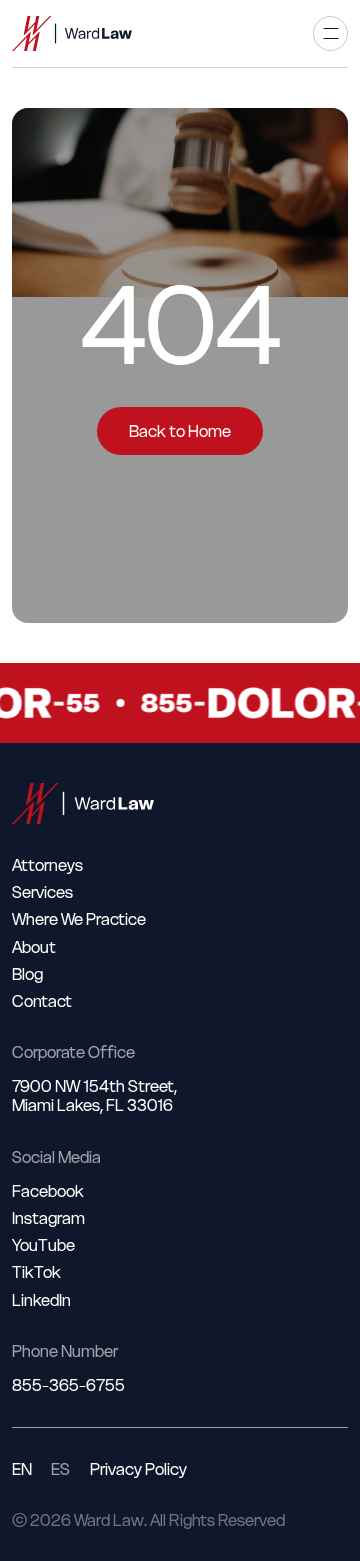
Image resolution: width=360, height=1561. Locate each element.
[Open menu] (330, 33)
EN (22, 1469)
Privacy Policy (138, 1469)
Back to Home (180, 431)
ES (60, 1469)
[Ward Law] (72, 33)
